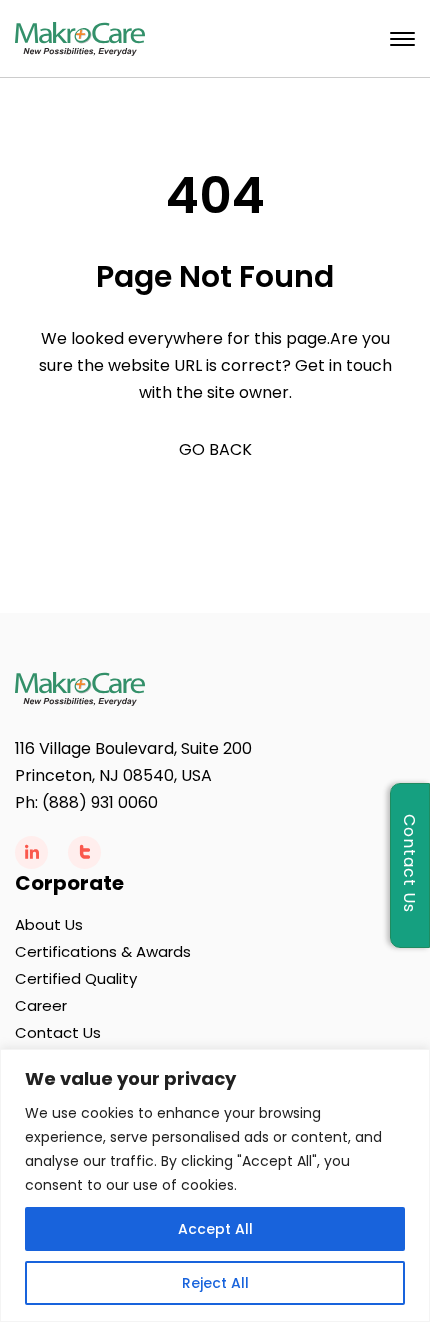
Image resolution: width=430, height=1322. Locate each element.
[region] (215, 1185)
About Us (49, 924)
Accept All (215, 1229)
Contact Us (58, 1032)
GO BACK (215, 449)
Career (41, 1005)
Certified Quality (76, 978)
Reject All (215, 1283)
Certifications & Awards (103, 951)
